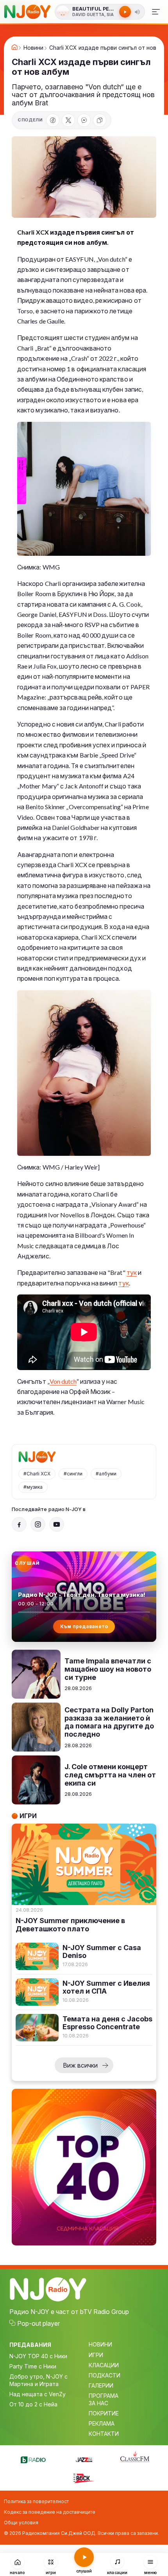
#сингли (73, 1474)
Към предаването (84, 1626)
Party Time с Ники (33, 2366)
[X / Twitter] (68, 120)
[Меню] (156, 12)
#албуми (106, 1474)
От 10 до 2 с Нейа (33, 2404)
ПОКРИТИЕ (104, 2413)
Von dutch (63, 1381)
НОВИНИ (100, 2344)
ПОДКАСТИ (105, 2375)
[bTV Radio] (33, 2458)
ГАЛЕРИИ (101, 2385)
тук (132, 1272)
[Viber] (84, 120)
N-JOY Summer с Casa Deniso (102, 1952)
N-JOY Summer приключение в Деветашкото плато (70, 1925)
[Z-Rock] (84, 2477)
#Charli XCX (37, 1474)
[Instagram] (38, 1524)
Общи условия (21, 2523)
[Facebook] (53, 120)
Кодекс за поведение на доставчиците (50, 2512)
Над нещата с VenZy (38, 2394)
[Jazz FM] (84, 2458)
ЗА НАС (98, 2403)
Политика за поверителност (36, 2501)
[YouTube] (57, 1524)
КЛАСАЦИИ (104, 2365)
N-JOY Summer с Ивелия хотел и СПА (106, 1988)
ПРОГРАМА (104, 2396)
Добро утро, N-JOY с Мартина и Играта (38, 2380)
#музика (33, 1487)
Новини (33, 48)
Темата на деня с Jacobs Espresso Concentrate (107, 2023)
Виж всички (80, 2065)
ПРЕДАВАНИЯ (30, 2345)
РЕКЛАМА (102, 2423)
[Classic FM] (135, 2457)
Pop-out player (38, 2323)
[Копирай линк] (100, 120)
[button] (138, 12)
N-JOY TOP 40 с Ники (38, 2356)
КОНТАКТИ (104, 2434)
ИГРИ (96, 2355)
